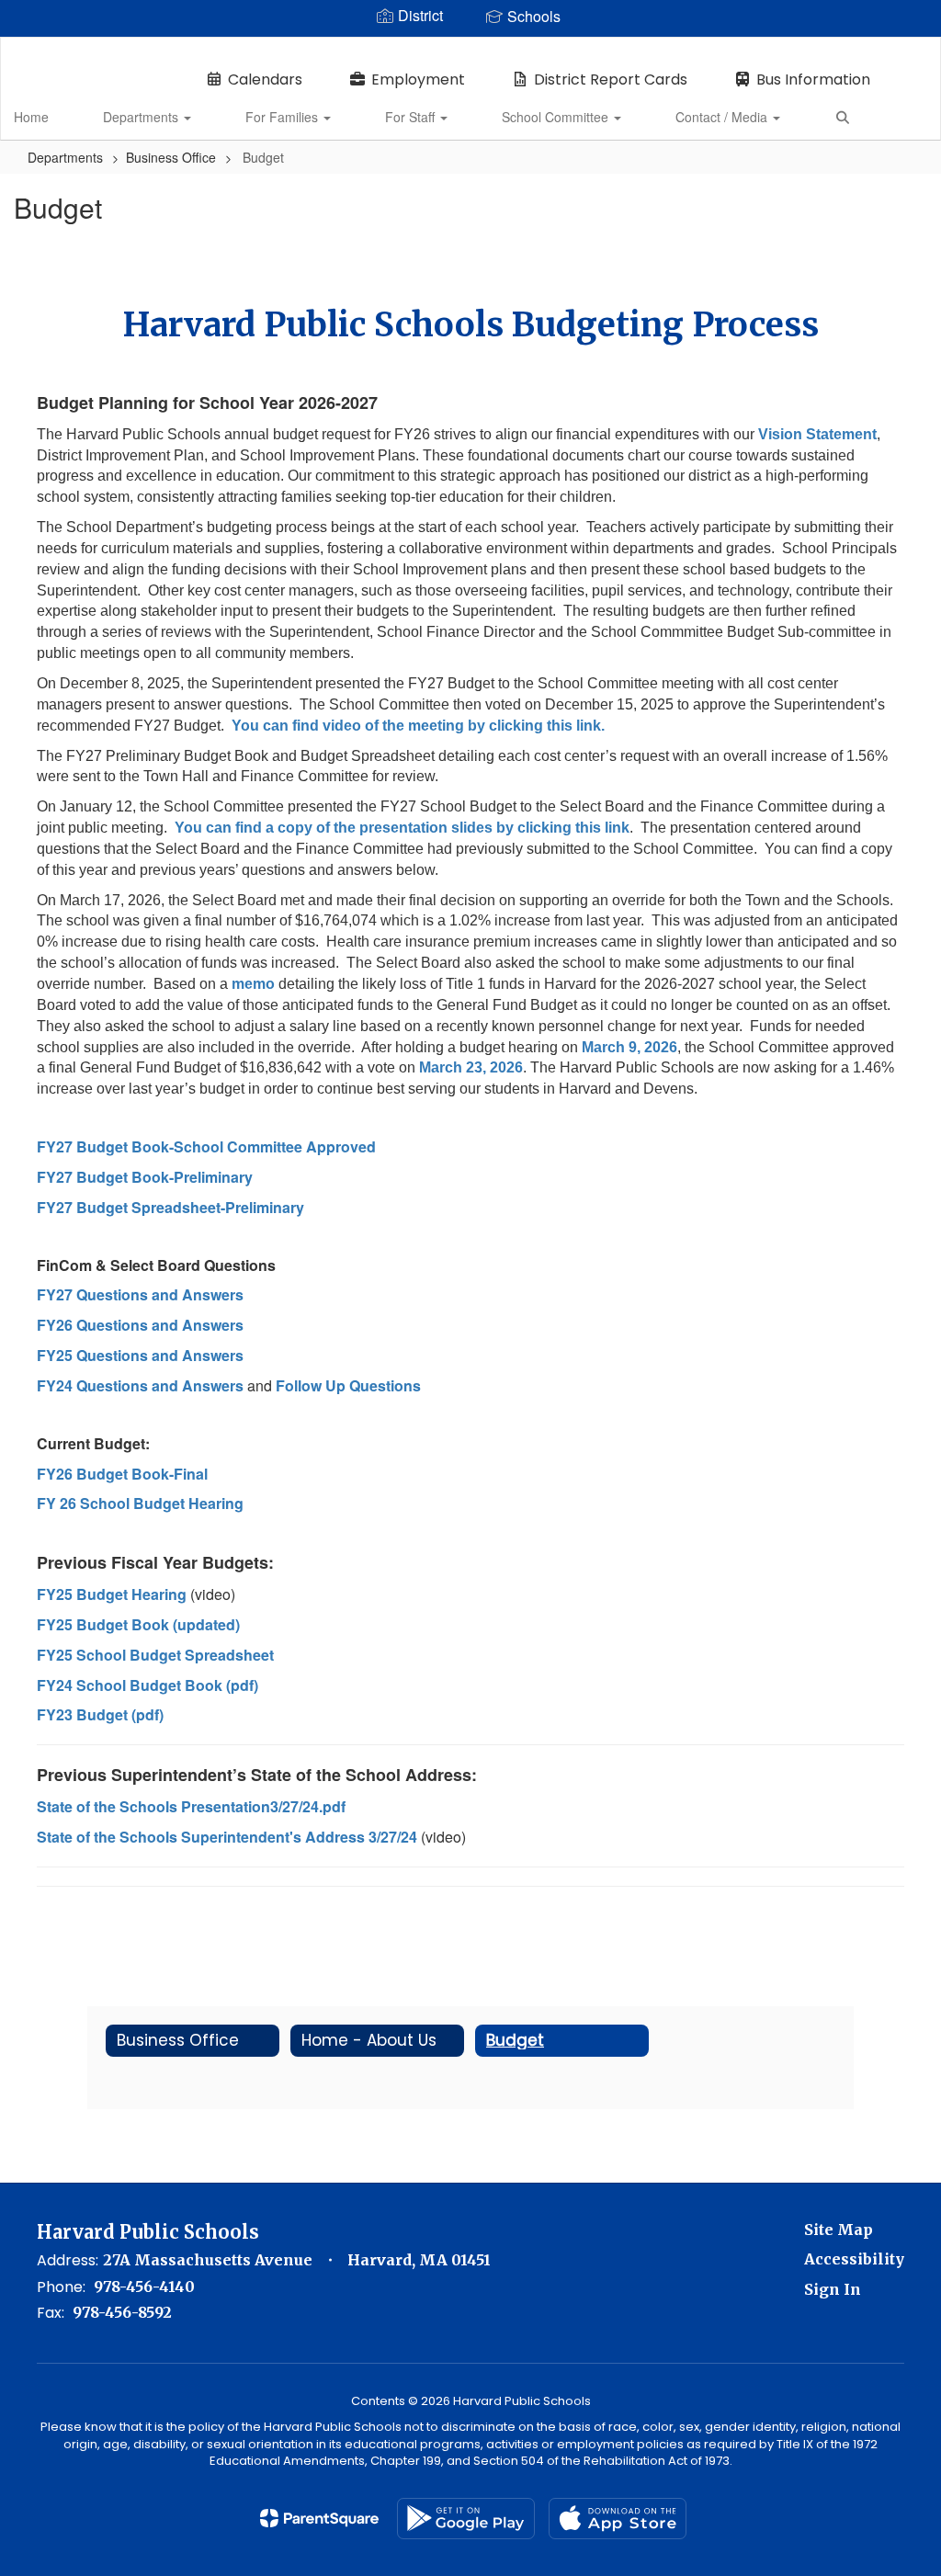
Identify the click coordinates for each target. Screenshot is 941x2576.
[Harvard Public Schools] (471, 49)
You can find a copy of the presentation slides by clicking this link (402, 828)
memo (253, 984)
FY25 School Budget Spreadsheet (155, 1655)
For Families (283, 117)
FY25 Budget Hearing (112, 1594)
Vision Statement (817, 434)
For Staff (412, 117)
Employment (418, 79)
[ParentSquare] (319, 2518)
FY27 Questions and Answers (140, 1294)
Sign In (833, 2289)
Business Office (171, 157)
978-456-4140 (144, 2287)
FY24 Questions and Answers (140, 1385)
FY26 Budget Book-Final (122, 1474)
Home (31, 117)
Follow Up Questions (348, 1385)
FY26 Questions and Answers (142, 1325)
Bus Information (813, 79)
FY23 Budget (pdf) (100, 1714)
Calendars (265, 79)
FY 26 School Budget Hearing (140, 1503)
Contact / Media (723, 117)
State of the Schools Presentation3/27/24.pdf (191, 1806)
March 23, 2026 (471, 1067)
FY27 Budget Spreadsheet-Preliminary (170, 1207)
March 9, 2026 (629, 1047)
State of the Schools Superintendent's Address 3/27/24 (227, 1837)
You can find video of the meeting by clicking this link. (418, 726)
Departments (142, 117)
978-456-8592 (122, 2312)
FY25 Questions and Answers (140, 1355)
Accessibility (854, 2259)
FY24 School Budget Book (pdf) (147, 1685)
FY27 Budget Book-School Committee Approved (208, 1146)
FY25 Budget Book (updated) (138, 1624)
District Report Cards (611, 79)
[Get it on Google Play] (466, 2519)
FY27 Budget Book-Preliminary (145, 1177)
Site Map (839, 2230)
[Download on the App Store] (618, 2519)
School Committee (557, 117)
